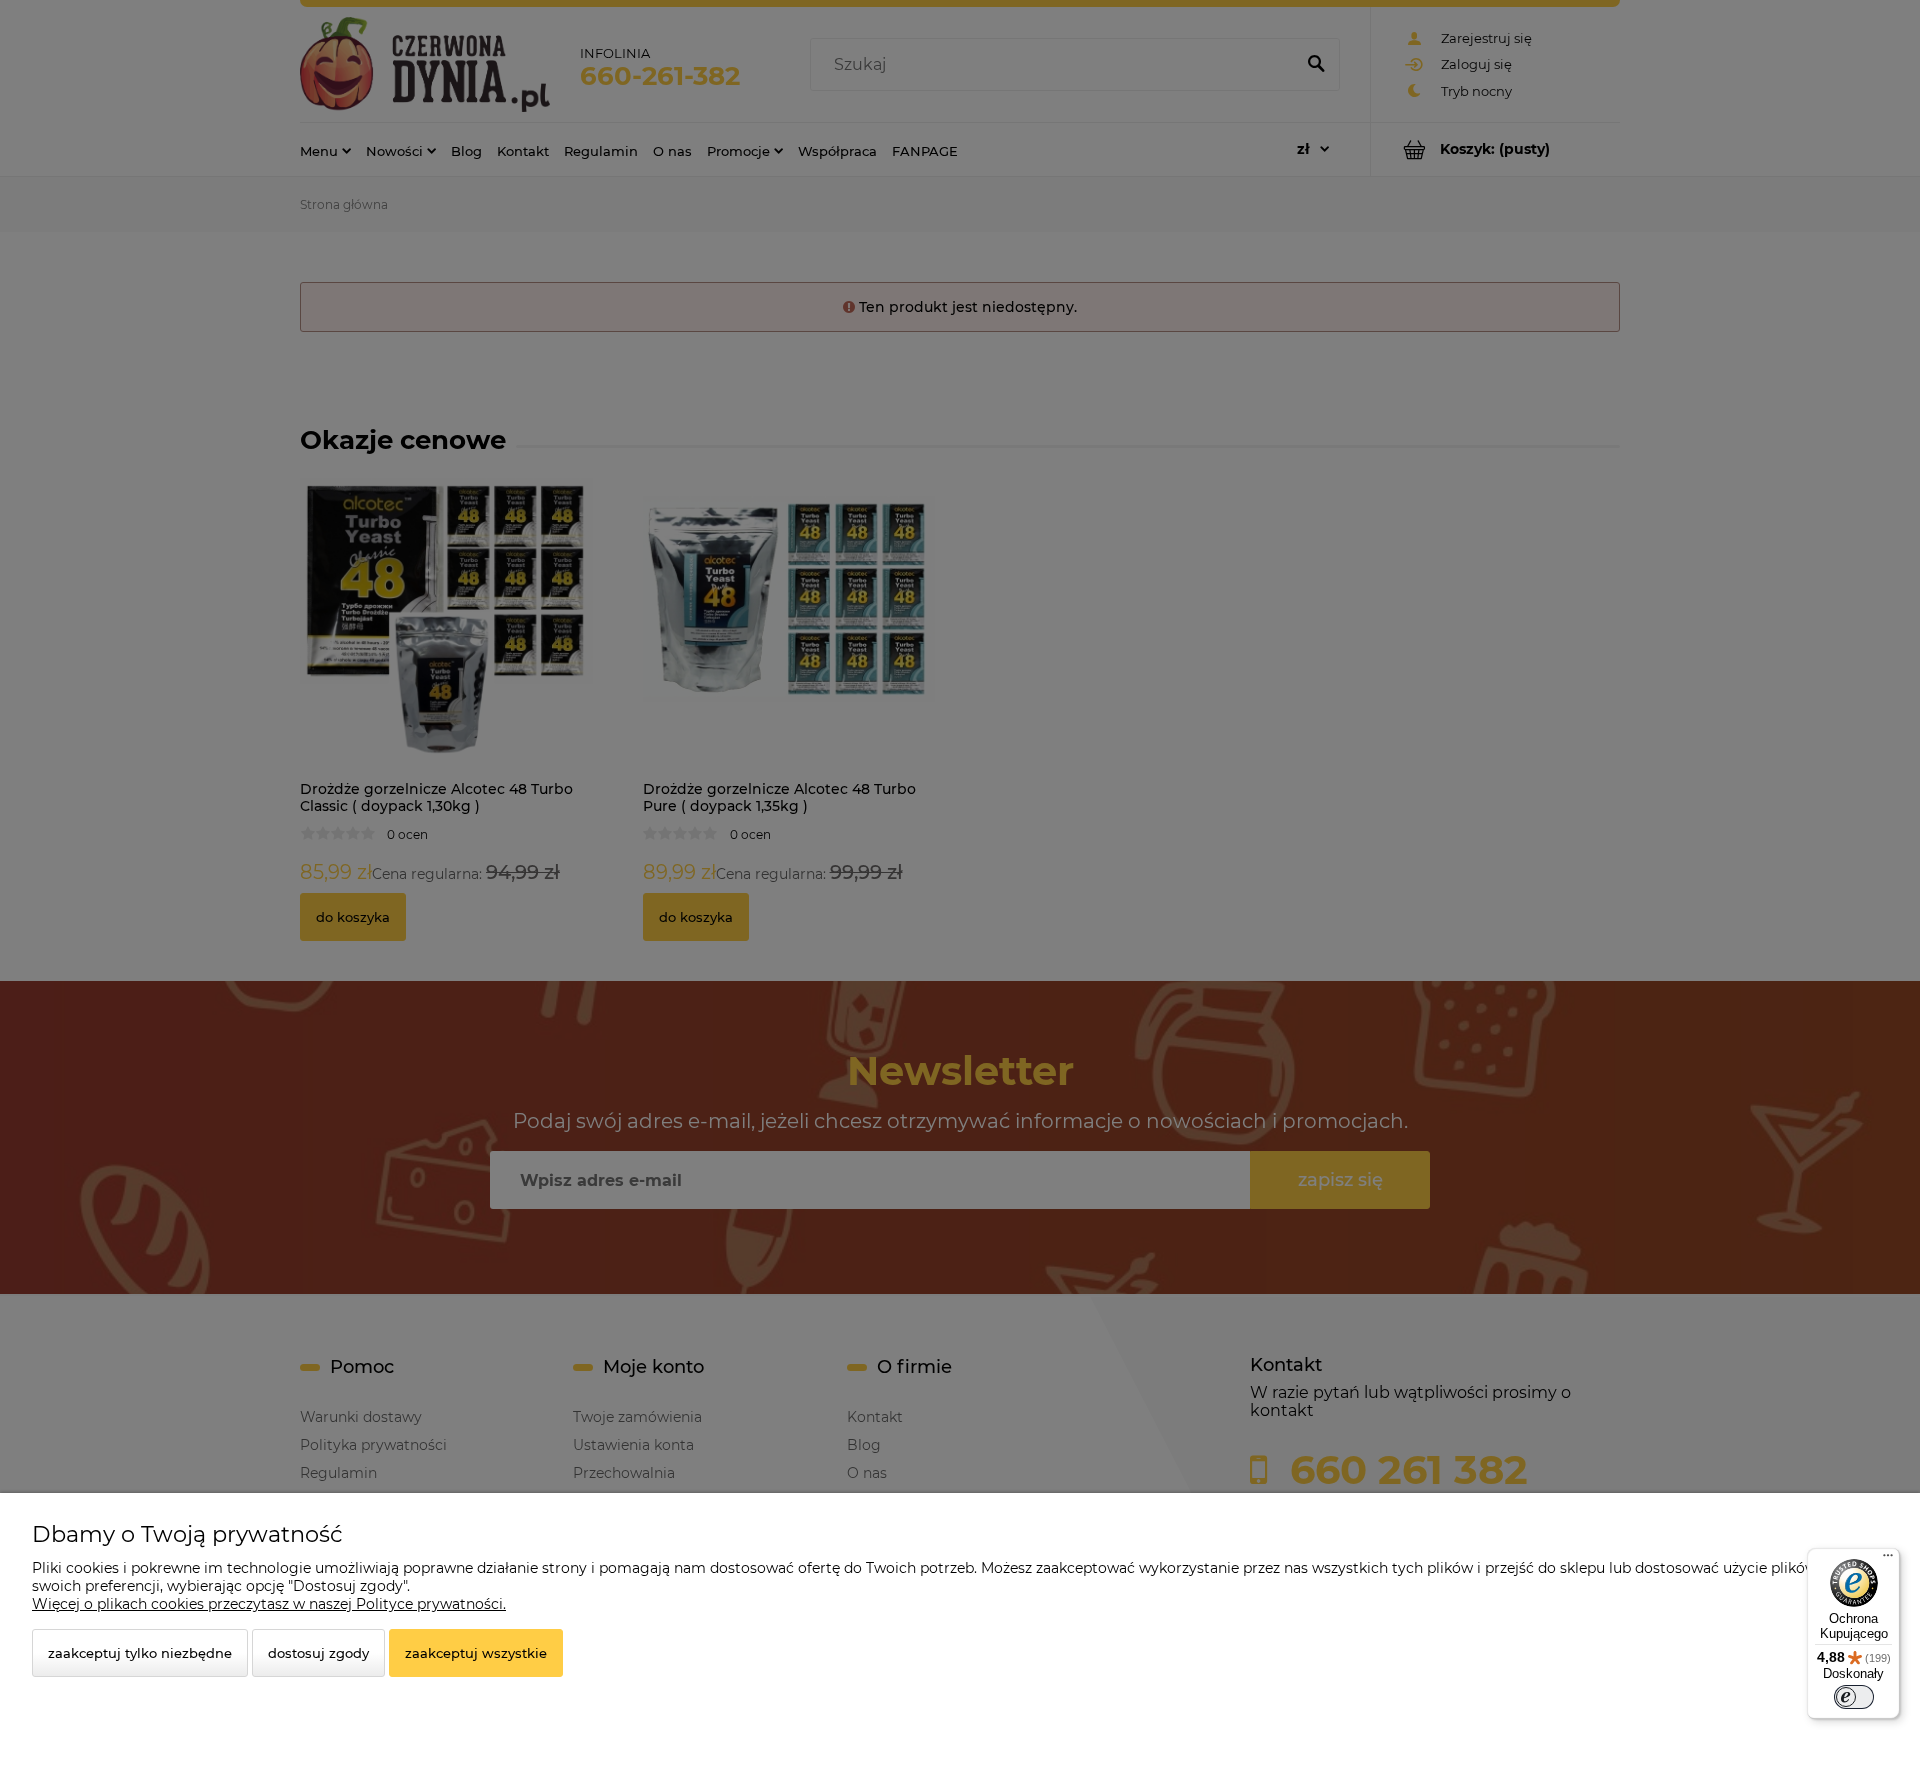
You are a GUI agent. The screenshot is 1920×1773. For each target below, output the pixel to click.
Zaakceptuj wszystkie (476, 1653)
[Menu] (1888, 1560)
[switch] (1854, 1697)
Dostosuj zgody (318, 1653)
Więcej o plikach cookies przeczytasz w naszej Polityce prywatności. (269, 1604)
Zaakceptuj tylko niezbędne (140, 1653)
